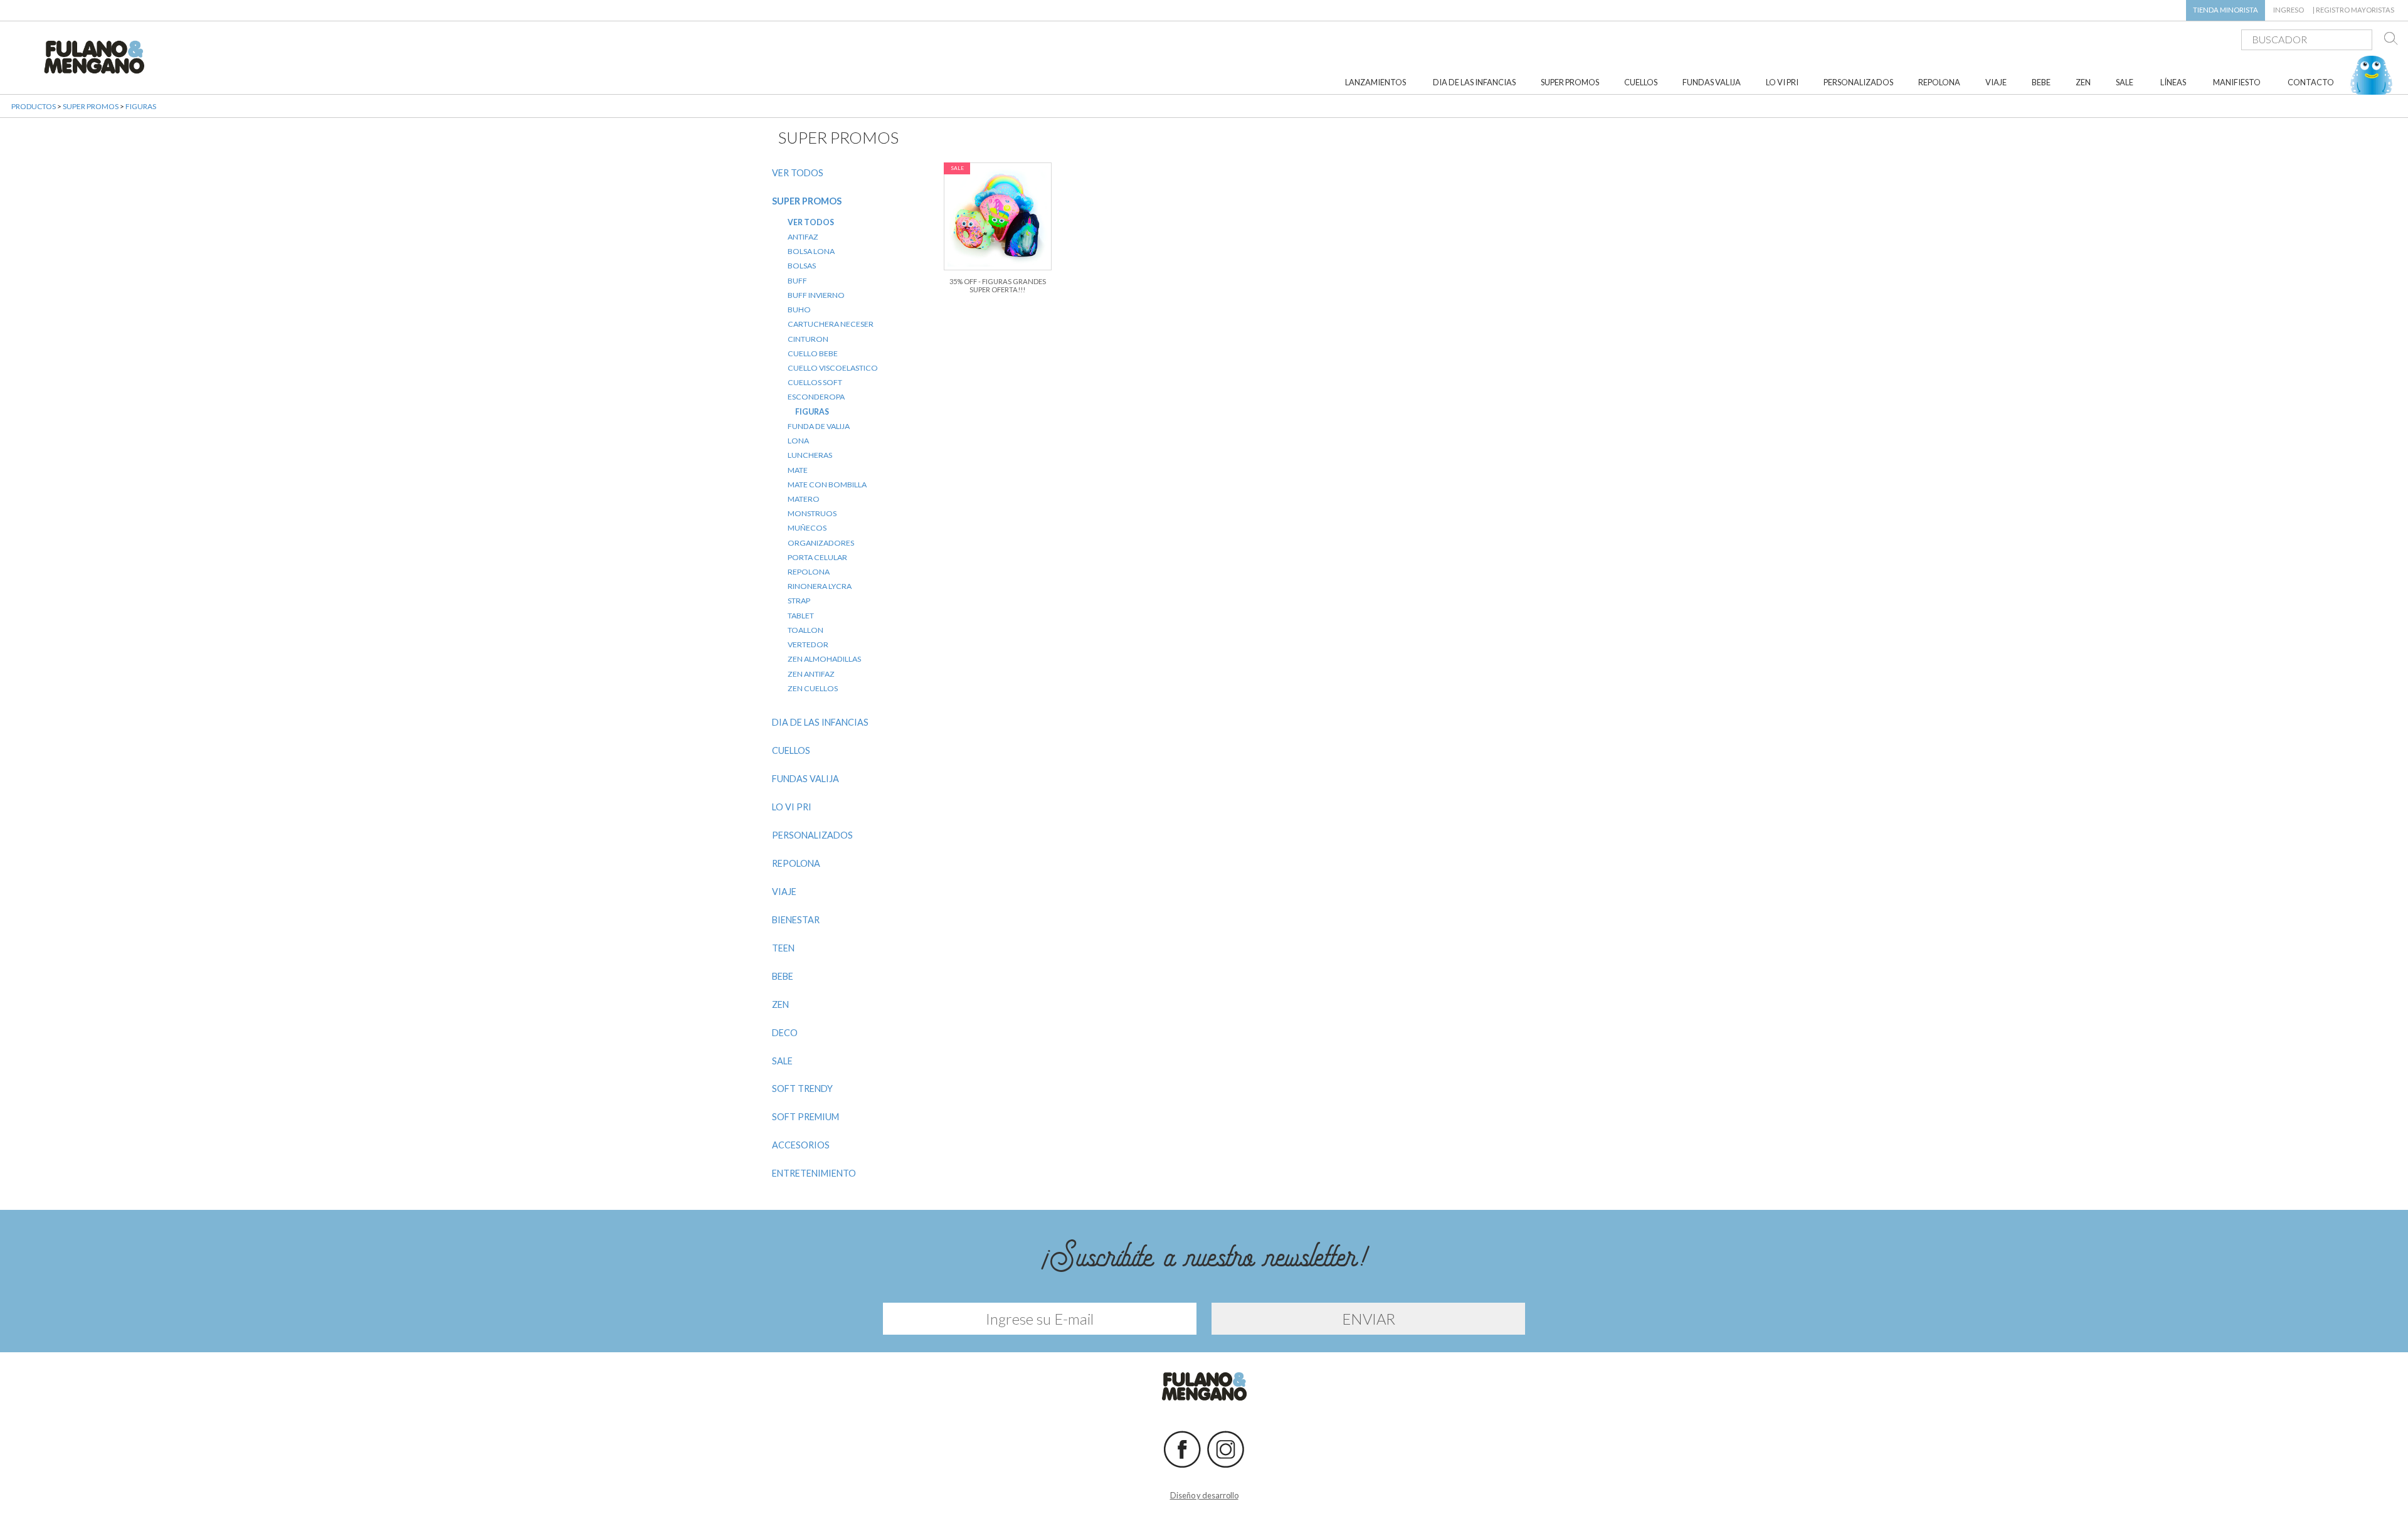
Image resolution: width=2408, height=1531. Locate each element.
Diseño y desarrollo (1204, 1495)
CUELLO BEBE (813, 353)
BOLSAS (802, 266)
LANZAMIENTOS (1376, 82)
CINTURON (808, 339)
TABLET (801, 616)
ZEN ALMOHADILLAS (824, 659)
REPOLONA (1939, 82)
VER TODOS (798, 173)
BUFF (797, 281)
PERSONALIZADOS (1858, 82)
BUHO (799, 310)
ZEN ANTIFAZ (811, 674)
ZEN (2083, 82)
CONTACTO (2311, 82)
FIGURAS (141, 106)
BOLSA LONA (811, 251)
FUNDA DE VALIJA (819, 426)
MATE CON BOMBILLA (827, 485)
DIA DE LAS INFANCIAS (1474, 82)
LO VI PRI (1782, 82)
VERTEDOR (808, 644)
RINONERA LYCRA (820, 586)
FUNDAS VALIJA (1712, 82)
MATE (798, 470)
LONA (798, 441)
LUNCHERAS (810, 455)
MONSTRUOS (812, 513)
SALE (2125, 82)
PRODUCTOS (34, 106)
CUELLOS (1641, 82)
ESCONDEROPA (816, 397)
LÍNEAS (2173, 82)
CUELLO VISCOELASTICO (833, 368)
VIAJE (1996, 82)
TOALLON (805, 630)
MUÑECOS (807, 528)
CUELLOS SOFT (815, 382)
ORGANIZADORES (821, 543)
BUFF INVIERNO (816, 295)
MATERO (804, 499)
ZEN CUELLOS (813, 688)
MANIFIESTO (2237, 82)
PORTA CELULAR (817, 557)
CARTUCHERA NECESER (831, 324)
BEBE (2041, 82)
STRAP (799, 601)
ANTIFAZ (803, 237)
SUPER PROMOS (1570, 82)
